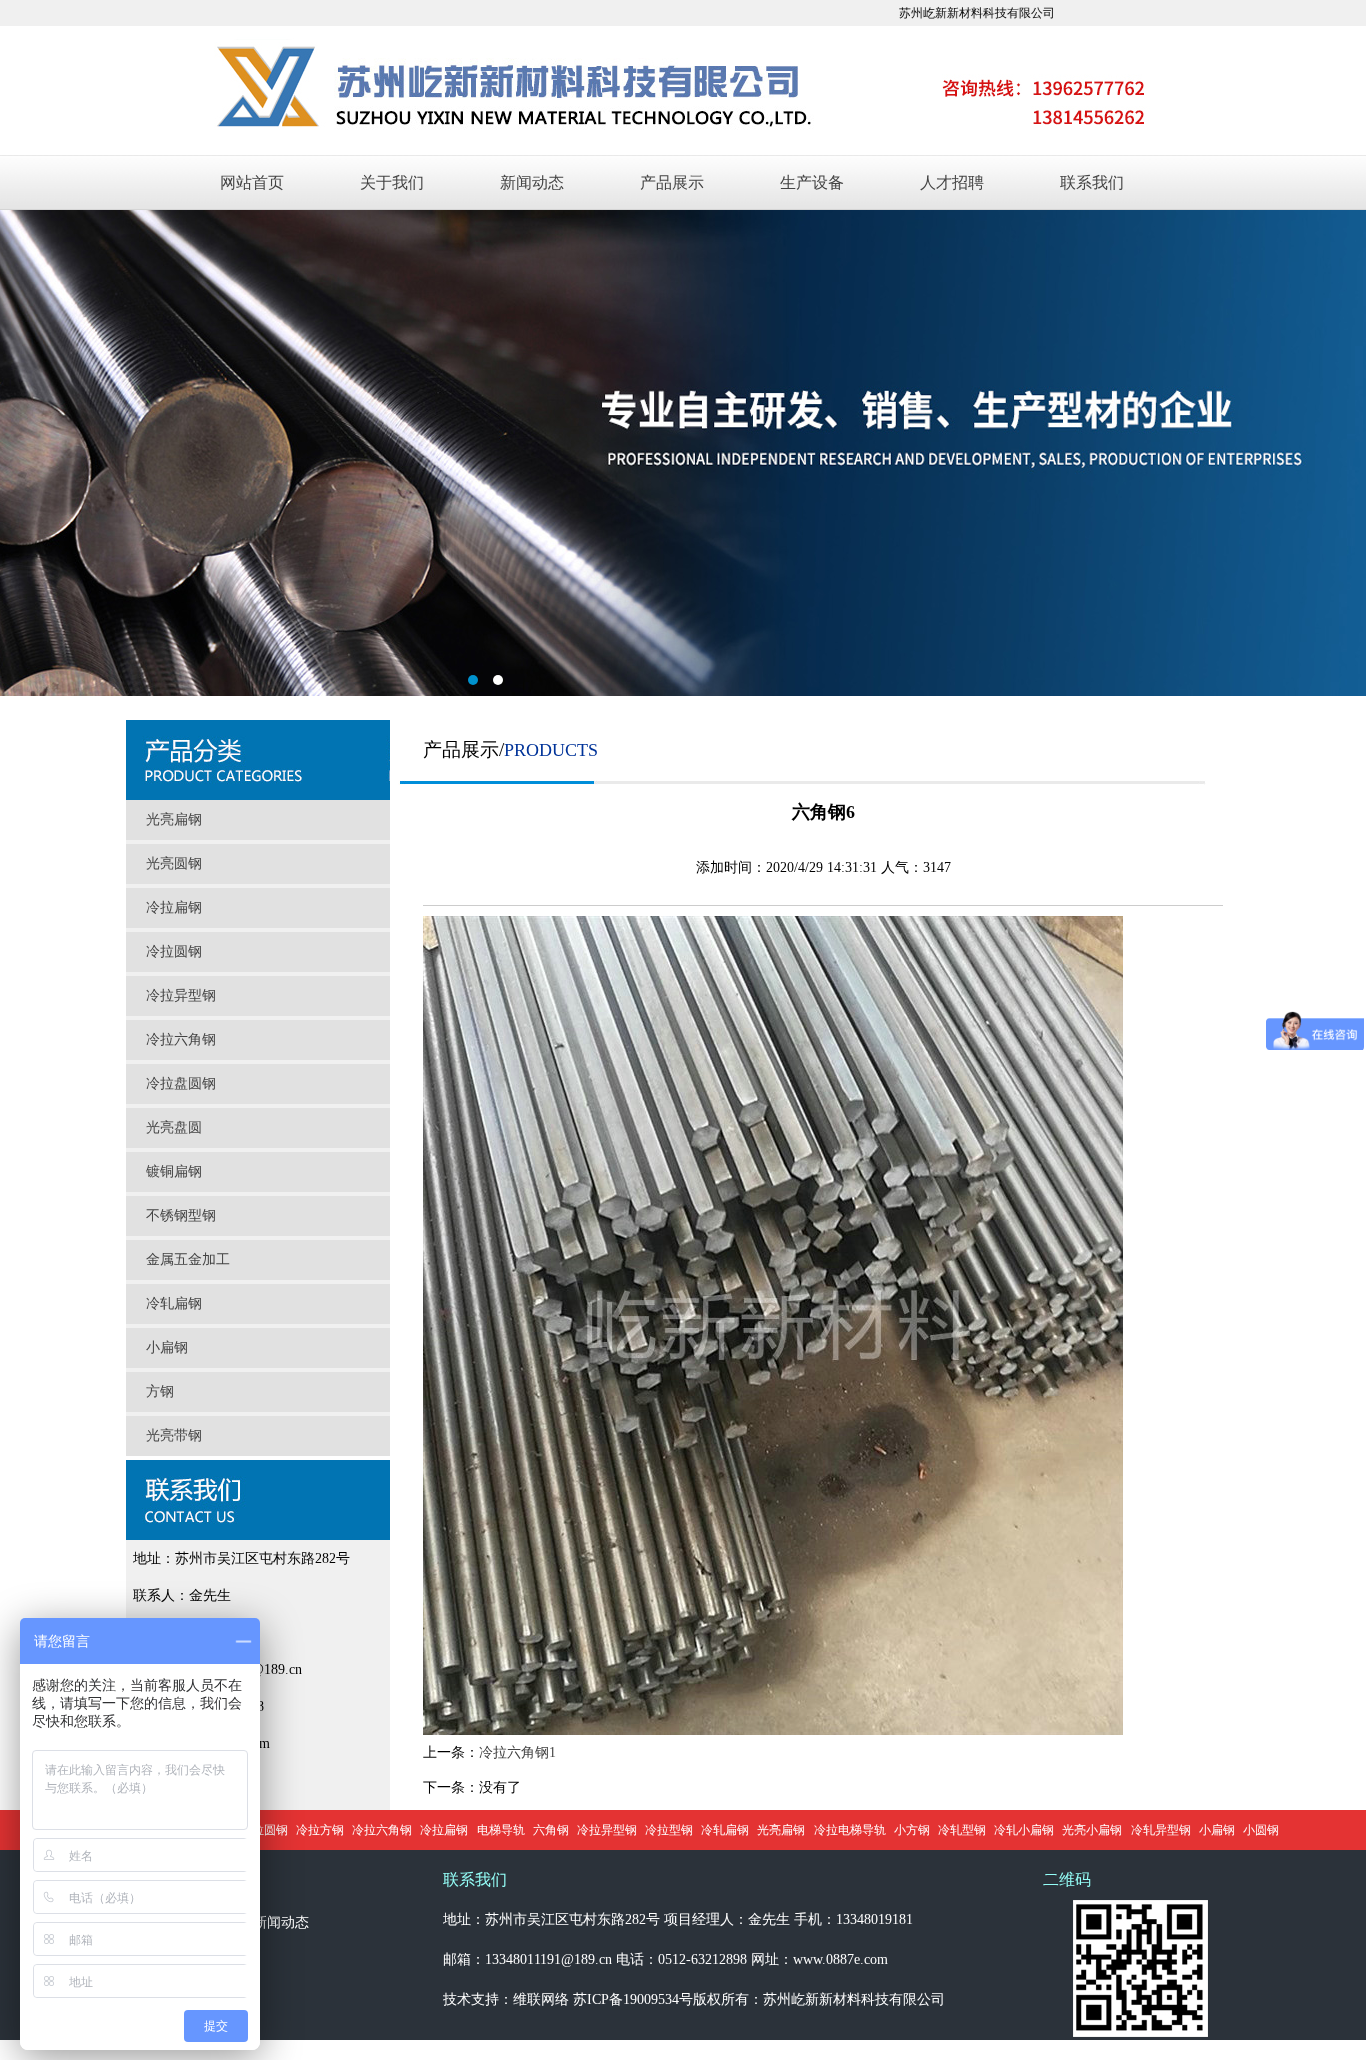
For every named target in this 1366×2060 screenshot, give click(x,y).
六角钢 (551, 1830)
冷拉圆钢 (174, 951)
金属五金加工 (188, 1259)
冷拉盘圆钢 (181, 1083)
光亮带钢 (174, 1435)
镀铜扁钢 (174, 1171)
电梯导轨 (501, 1830)
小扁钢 (167, 1347)
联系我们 (1092, 182)
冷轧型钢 (962, 1830)
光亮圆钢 (174, 863)
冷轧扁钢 (174, 1303)
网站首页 (252, 182)
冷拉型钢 (669, 1830)
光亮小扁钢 (1092, 1830)
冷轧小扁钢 (1024, 1830)
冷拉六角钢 (181, 1039)
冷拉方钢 (320, 1830)
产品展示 (672, 182)
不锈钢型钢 (181, 1215)
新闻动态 (532, 182)
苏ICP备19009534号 (633, 1999)
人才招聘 (952, 182)
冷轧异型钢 (1161, 1830)
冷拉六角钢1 (517, 1752)
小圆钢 (1261, 1830)
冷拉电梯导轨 (850, 1830)
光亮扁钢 (174, 819)
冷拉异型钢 (181, 995)
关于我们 (392, 182)
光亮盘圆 (174, 1127)
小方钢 (912, 1830)
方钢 (160, 1391)
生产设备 (812, 182)
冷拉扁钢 (174, 907)
